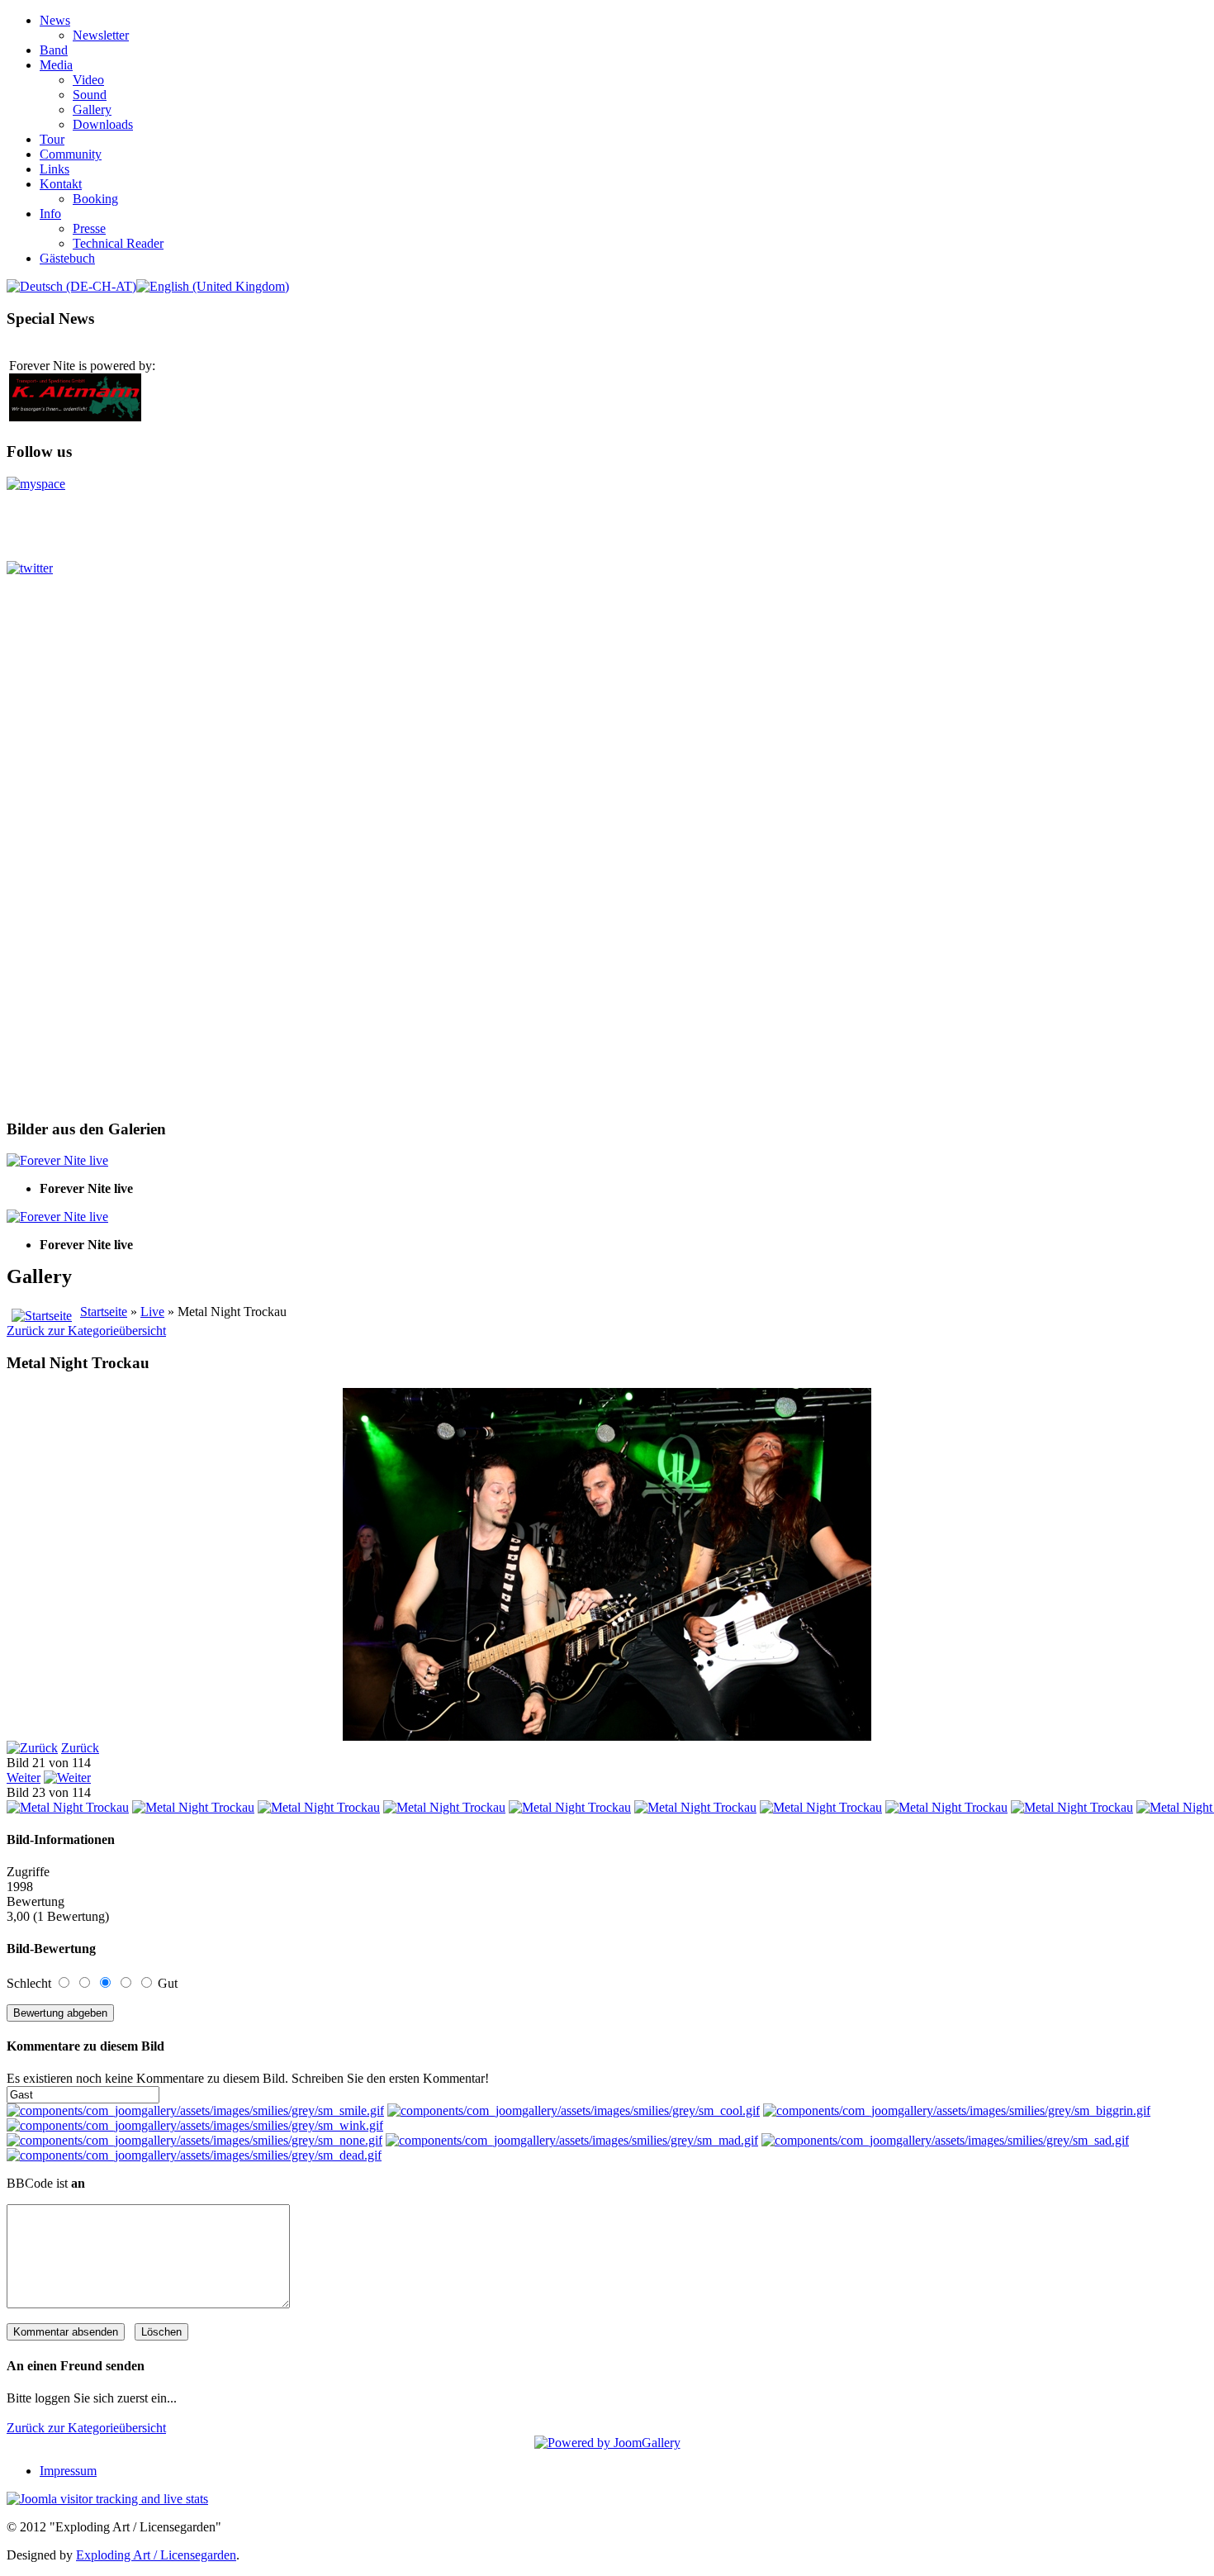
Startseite (104, 1312)
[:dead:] (194, 2155)
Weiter (24, 1778)
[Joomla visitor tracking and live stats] (107, 2499)
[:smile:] (195, 2110)
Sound (90, 95)
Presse (89, 228)
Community (71, 154)
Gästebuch (67, 258)
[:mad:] (572, 2140)
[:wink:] (195, 2125)
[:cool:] (574, 2110)
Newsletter (101, 35)
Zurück (80, 1748)
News (55, 20)
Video (88, 80)
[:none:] (194, 2140)
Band (54, 50)
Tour (52, 139)
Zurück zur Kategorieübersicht (86, 1331)
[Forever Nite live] (57, 1160)
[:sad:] (945, 2140)
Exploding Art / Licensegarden (156, 2555)
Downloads (103, 124)
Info (50, 214)
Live (152, 1312)
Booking (95, 199)
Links (55, 169)
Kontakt (61, 184)
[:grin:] (957, 2110)
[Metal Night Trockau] (68, 1807)
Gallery (92, 109)
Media (56, 65)
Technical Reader (118, 243)
